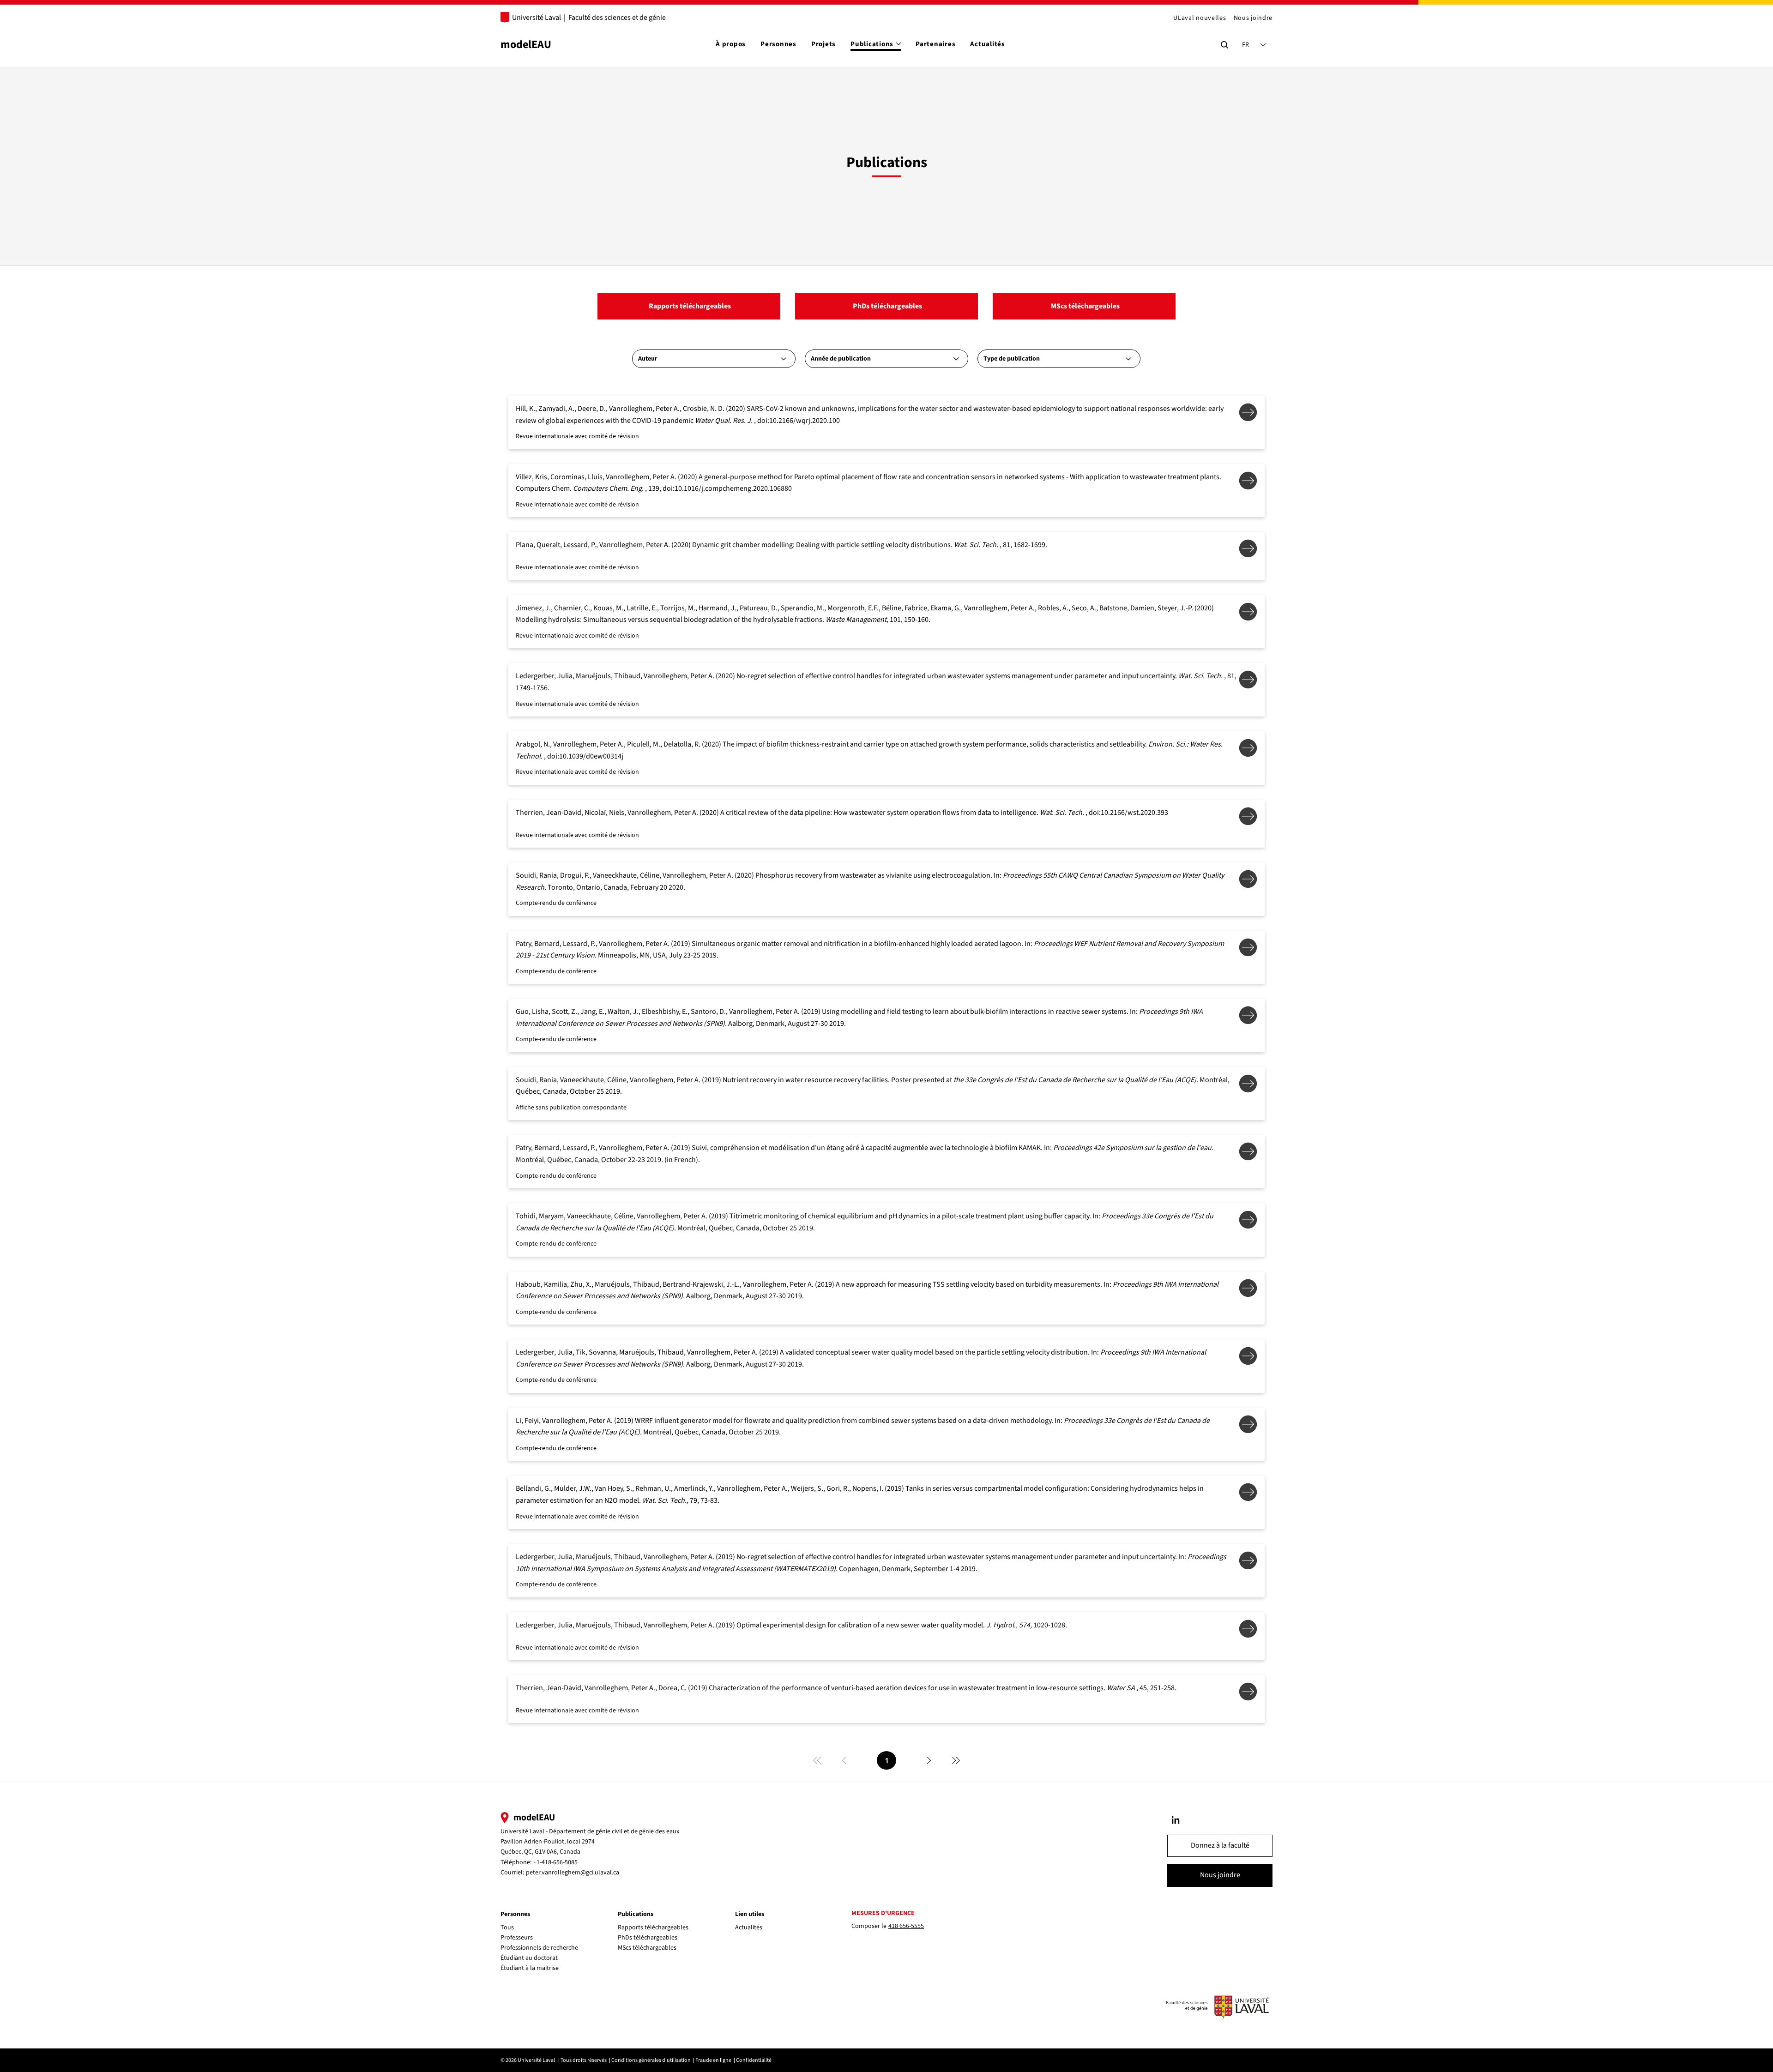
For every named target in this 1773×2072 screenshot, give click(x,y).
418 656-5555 (906, 1926)
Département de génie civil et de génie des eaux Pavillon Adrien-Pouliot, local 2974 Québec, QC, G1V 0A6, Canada (590, 1842)
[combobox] (714, 359)
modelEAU (526, 45)
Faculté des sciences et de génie (617, 18)
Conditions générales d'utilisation (651, 2060)
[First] (817, 1760)
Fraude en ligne (713, 2060)
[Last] (956, 1760)
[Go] (1176, 1820)
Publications (636, 1914)
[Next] (929, 1760)
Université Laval (537, 18)
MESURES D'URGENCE (883, 1913)
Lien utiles (750, 1914)
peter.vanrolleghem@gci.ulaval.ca (573, 1873)
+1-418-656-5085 (555, 1862)
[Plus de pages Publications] (899, 44)
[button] (1220, 1846)
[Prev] (844, 1760)
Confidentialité (754, 2060)
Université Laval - (525, 1831)
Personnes (515, 1914)
